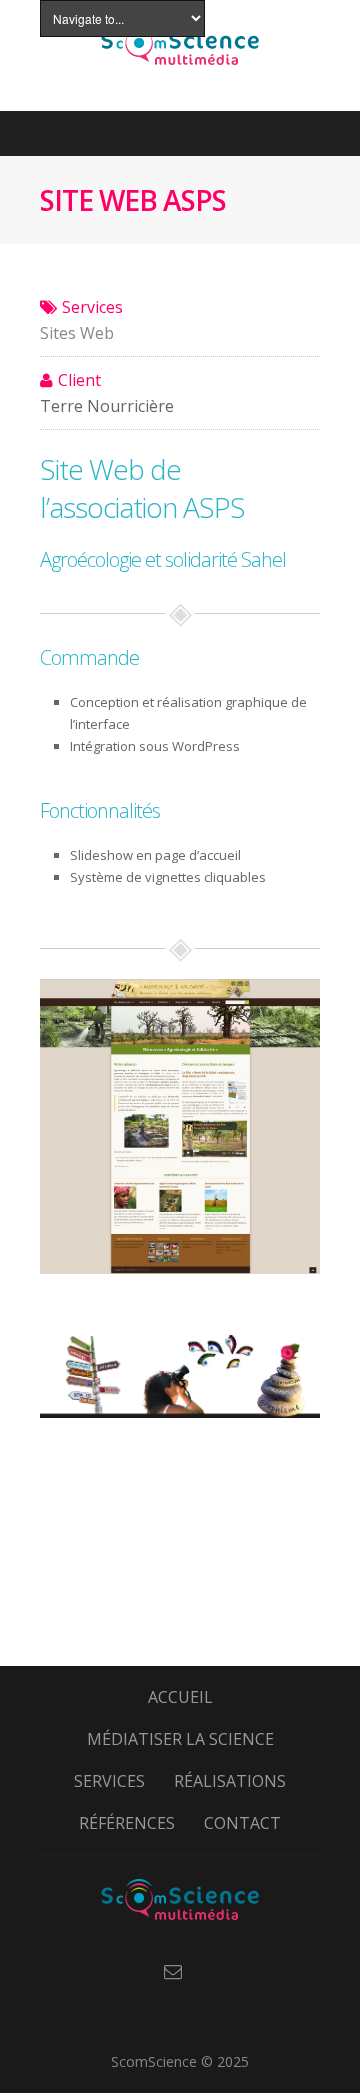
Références (127, 1823)
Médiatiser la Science (180, 1739)
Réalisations (230, 1781)
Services (109, 1781)
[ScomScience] (180, 1920)
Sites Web (77, 333)
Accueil (180, 1697)
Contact (242, 1823)
